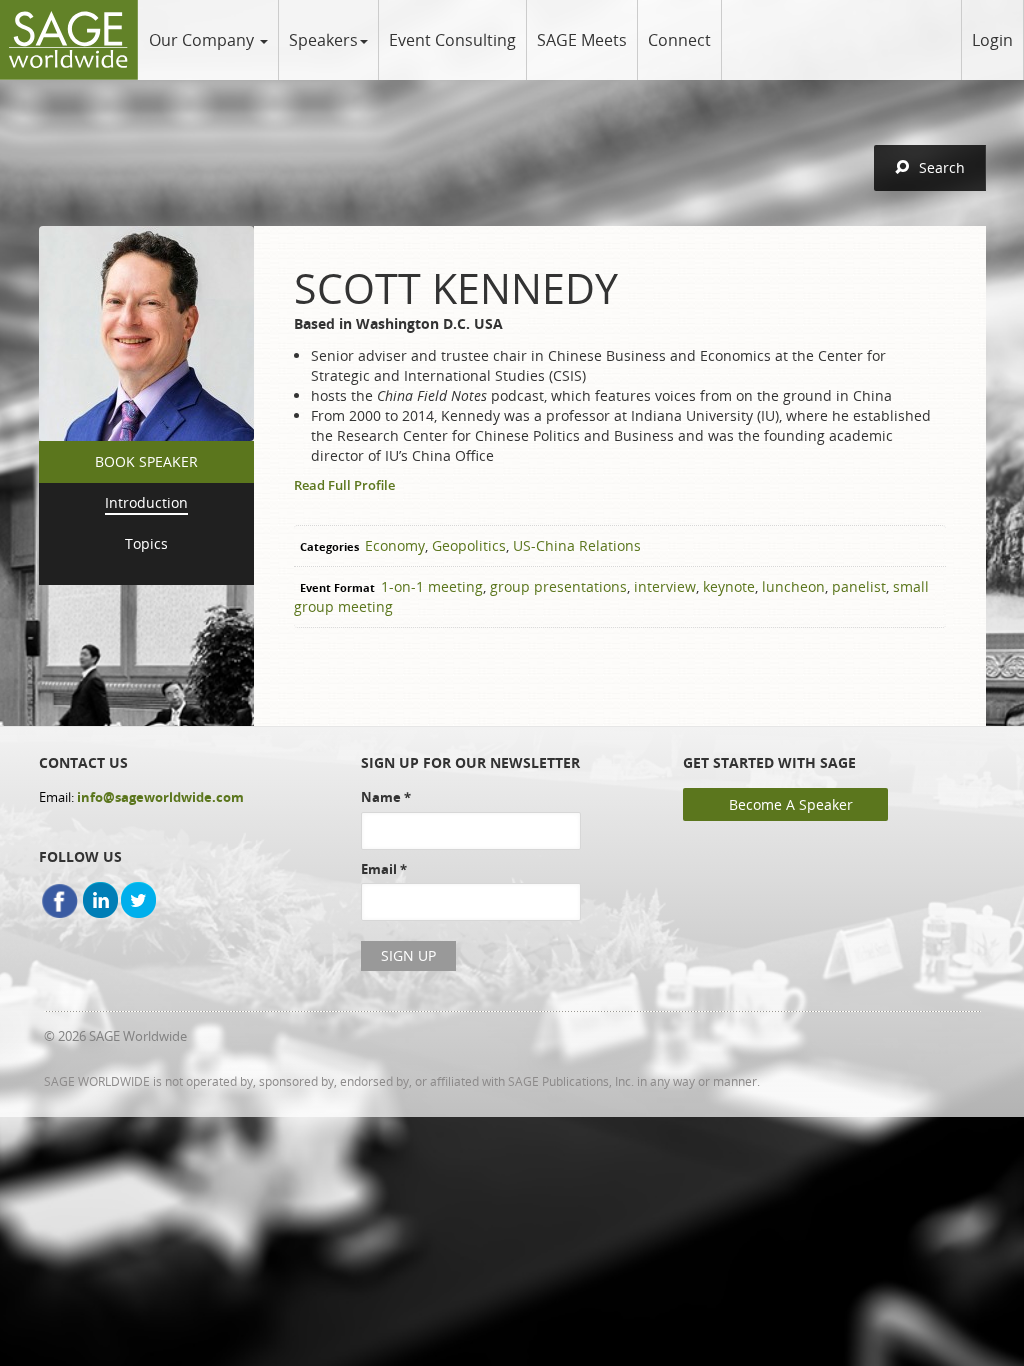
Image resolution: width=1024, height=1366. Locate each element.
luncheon (793, 586)
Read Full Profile (344, 485)
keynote (729, 586)
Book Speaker (146, 461)
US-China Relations (577, 545)
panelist (859, 586)
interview (665, 586)
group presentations (558, 586)
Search (942, 167)
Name (386, 797)
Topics (146, 543)
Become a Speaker (791, 804)
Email (384, 869)
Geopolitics (469, 545)
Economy (395, 545)
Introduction (146, 502)
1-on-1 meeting (432, 586)
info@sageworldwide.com (160, 797)
